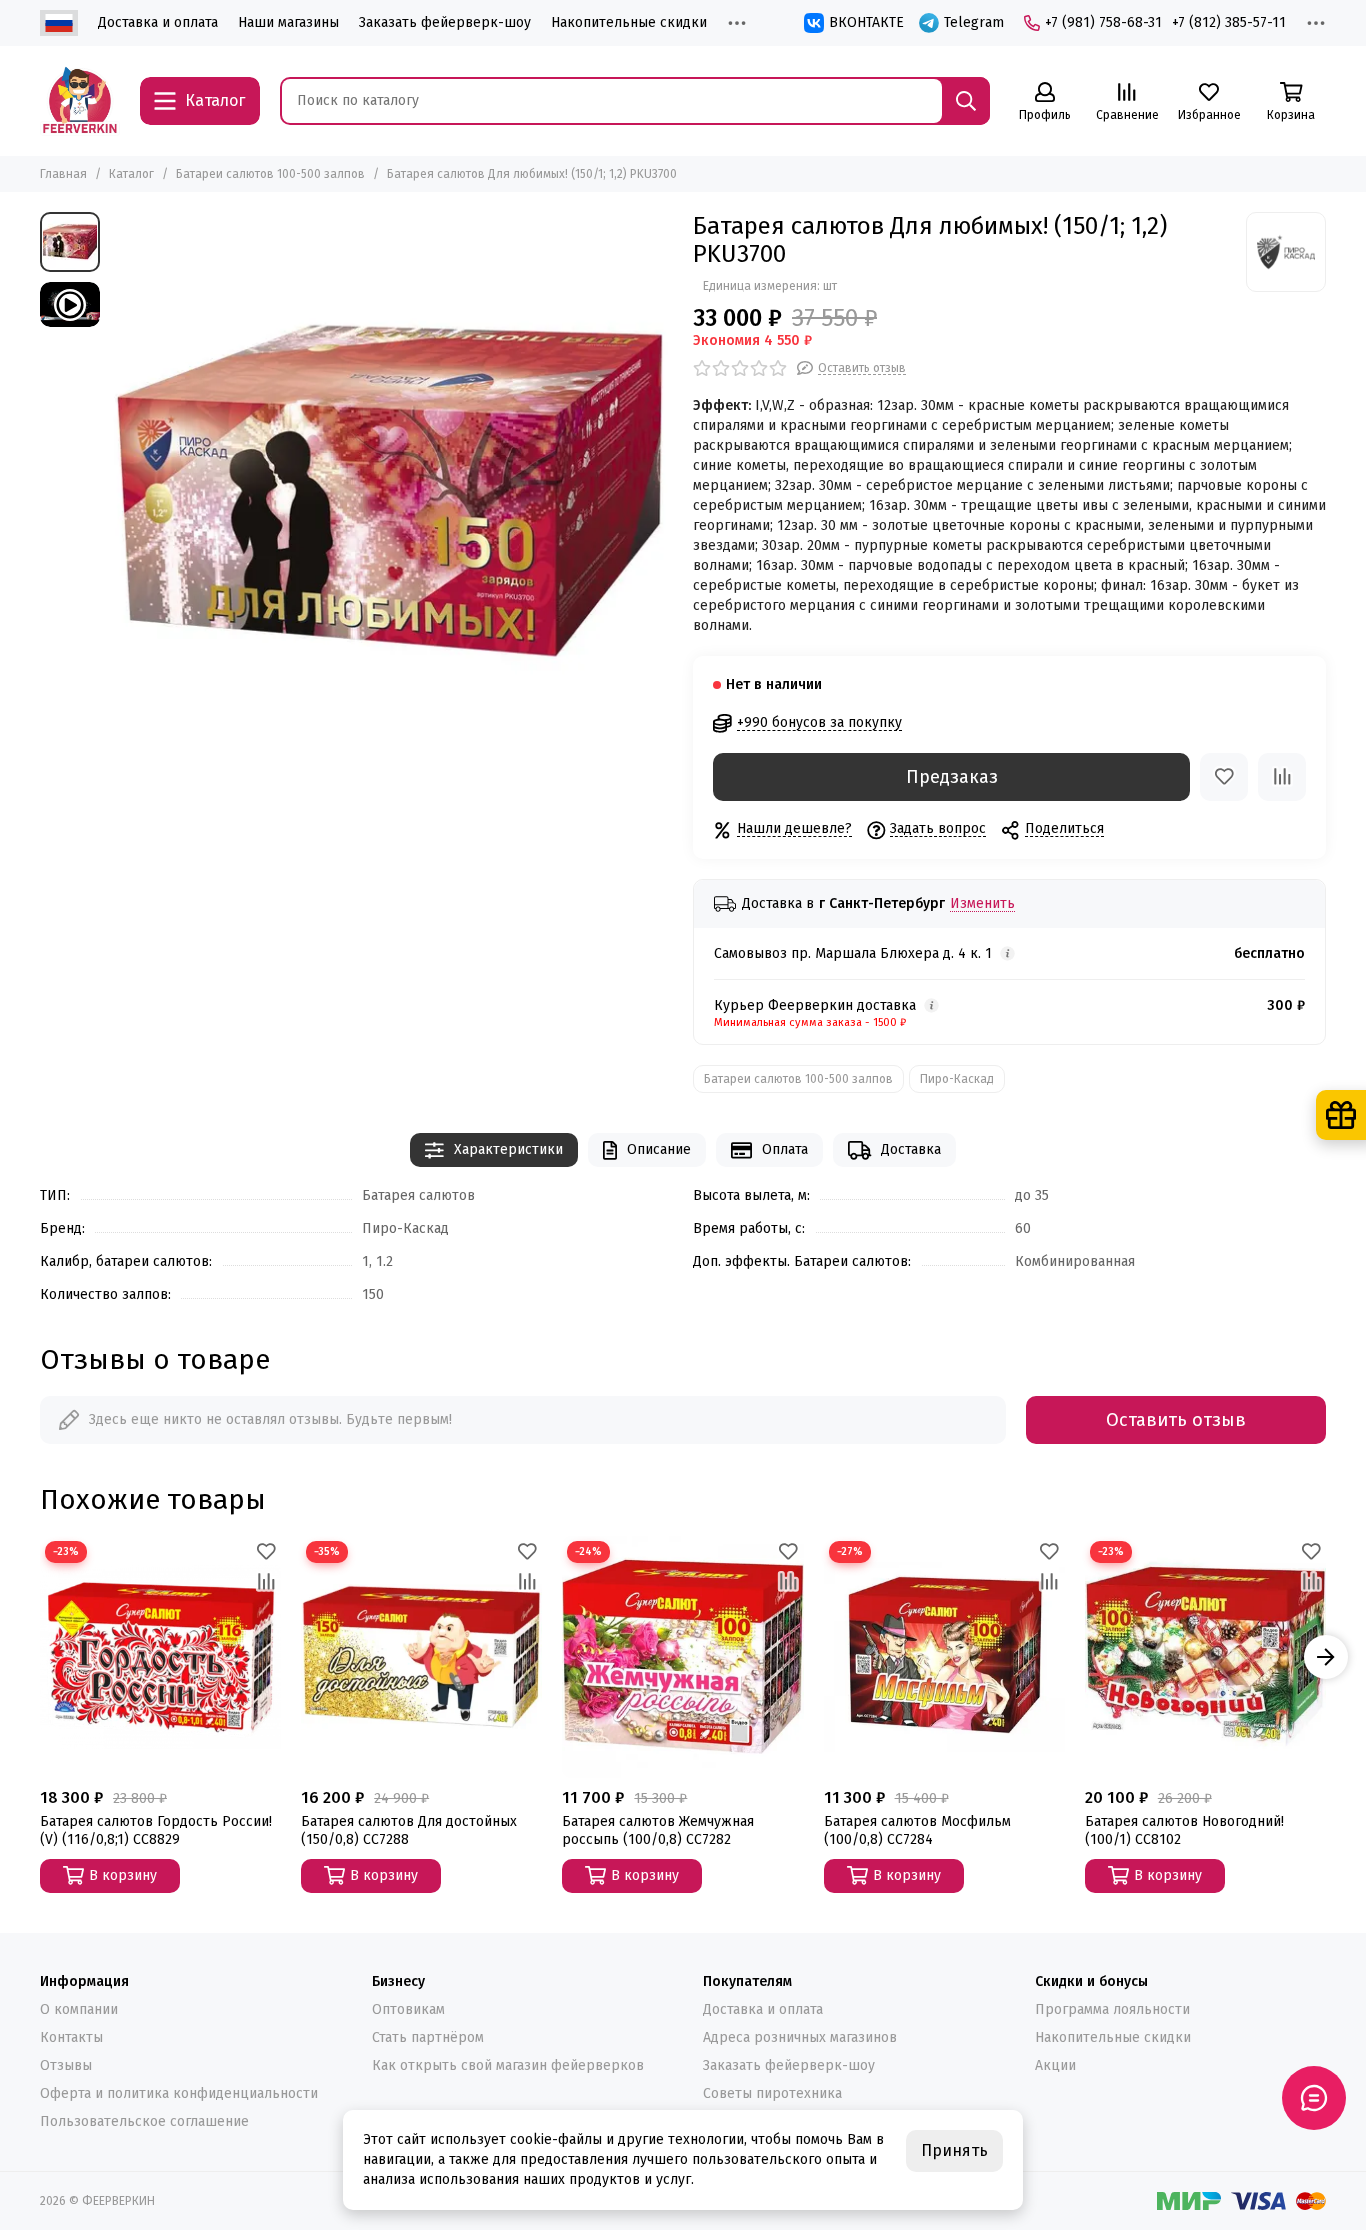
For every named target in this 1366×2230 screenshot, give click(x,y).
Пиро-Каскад (957, 1079)
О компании (79, 2009)
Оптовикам (408, 2009)
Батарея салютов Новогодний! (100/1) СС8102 (1184, 1830)
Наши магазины (288, 22)
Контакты (71, 2037)
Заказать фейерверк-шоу (445, 22)
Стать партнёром (428, 2037)
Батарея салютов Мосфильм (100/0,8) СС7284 (917, 1830)
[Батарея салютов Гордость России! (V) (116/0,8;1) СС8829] (160, 1656)
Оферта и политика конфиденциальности (179, 2093)
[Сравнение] (1282, 777)
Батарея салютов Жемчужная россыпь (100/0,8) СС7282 (658, 1830)
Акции (1055, 2065)
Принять (954, 2150)
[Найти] (966, 101)
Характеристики (508, 1149)
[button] (40, 1657)
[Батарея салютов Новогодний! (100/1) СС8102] (1205, 1656)
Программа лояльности (1112, 2009)
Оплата (785, 1149)
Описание (659, 1149)
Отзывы (66, 2065)
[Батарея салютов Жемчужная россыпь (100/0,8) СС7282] (682, 1656)
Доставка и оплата (158, 22)
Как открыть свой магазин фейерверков (508, 2065)
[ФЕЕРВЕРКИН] (80, 101)
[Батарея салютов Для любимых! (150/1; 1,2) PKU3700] (391, 493)
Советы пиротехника (772, 2093)
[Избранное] (1224, 777)
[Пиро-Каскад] (1286, 252)
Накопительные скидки (629, 22)
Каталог (131, 174)
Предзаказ (952, 777)
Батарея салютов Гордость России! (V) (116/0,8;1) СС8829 (156, 1830)
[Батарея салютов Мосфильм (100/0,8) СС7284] (944, 1656)
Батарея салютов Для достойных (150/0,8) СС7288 (409, 1830)
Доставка (911, 1149)
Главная (63, 174)
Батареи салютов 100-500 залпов (270, 174)
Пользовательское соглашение (144, 2121)
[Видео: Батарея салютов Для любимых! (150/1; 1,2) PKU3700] (70, 304)
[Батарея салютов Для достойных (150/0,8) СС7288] (421, 1656)
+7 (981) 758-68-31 (1103, 22)
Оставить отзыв (1176, 1420)
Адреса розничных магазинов (800, 2037)
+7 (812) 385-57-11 (1229, 22)
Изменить (982, 904)
